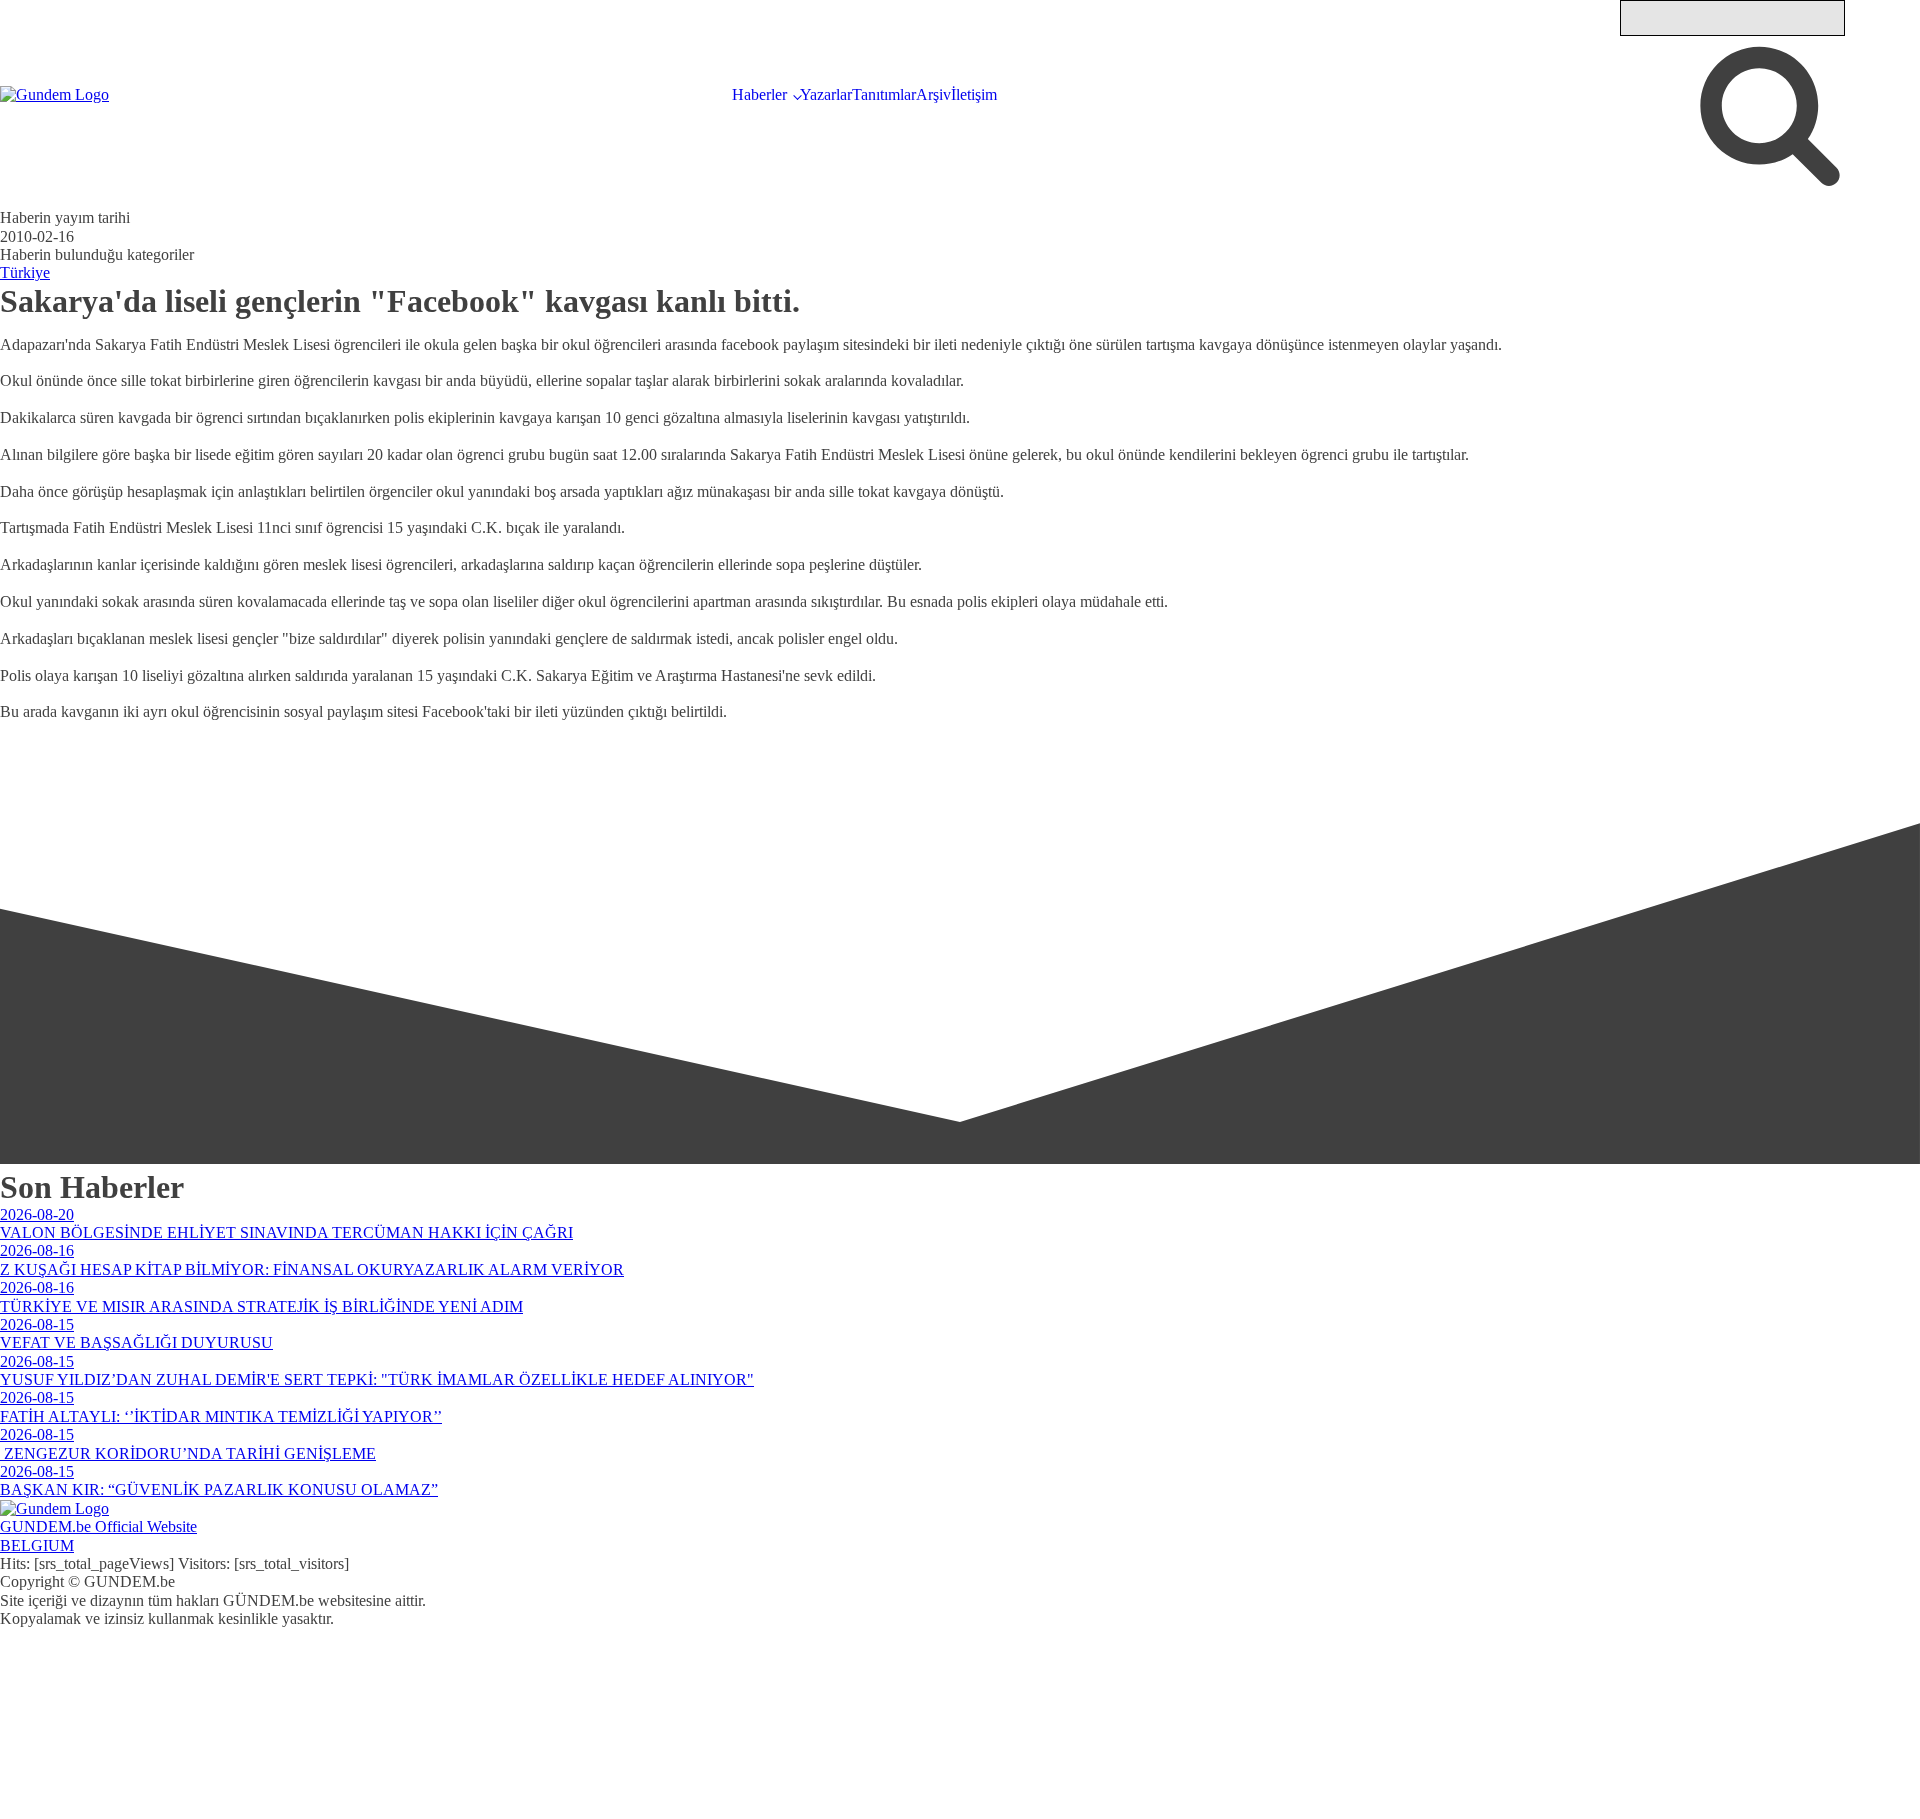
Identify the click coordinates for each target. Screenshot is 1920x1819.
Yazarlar (826, 94)
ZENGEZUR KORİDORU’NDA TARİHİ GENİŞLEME (188, 1453)
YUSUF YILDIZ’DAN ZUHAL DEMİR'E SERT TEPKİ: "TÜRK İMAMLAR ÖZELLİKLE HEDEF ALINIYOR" (377, 1379)
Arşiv (933, 94)
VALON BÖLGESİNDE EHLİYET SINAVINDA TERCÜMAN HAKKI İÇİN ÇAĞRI (286, 1232)
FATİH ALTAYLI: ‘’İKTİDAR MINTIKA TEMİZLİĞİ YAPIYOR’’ (221, 1416)
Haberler (759, 94)
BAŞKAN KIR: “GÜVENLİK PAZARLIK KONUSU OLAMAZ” (219, 1489)
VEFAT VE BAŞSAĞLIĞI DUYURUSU (136, 1342)
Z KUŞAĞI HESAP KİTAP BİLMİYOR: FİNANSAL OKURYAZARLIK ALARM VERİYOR (312, 1269)
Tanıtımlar (884, 94)
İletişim (974, 94)
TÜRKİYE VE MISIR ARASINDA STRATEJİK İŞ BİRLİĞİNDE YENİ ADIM (261, 1306)
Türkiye (25, 272)
